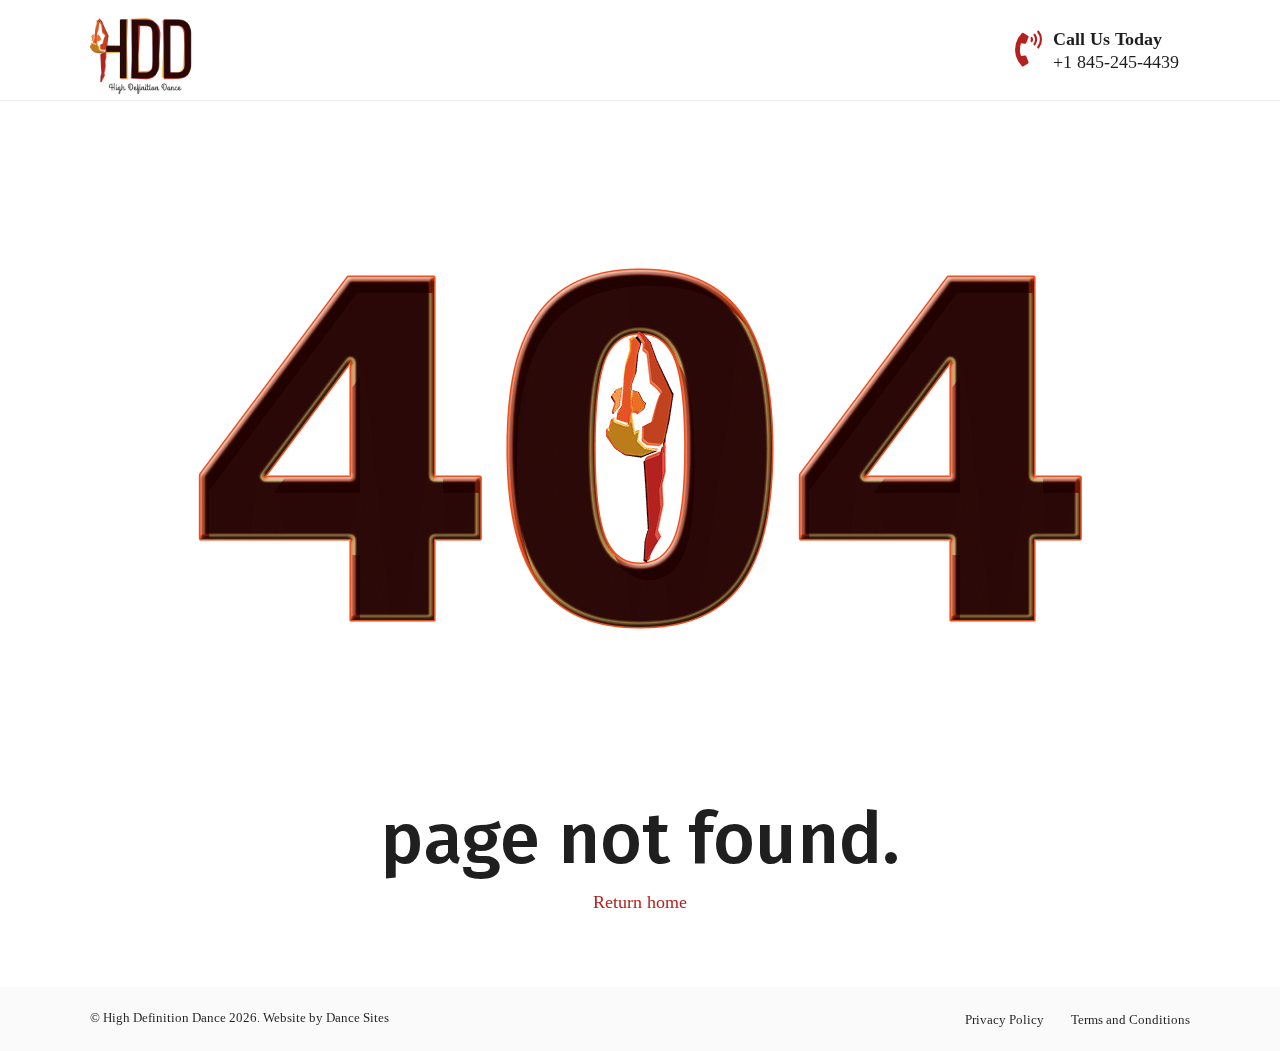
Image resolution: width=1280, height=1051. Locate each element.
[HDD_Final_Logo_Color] (142, 50)
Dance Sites (357, 1017)
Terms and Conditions (1130, 1019)
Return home (640, 902)
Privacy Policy (1004, 1019)
